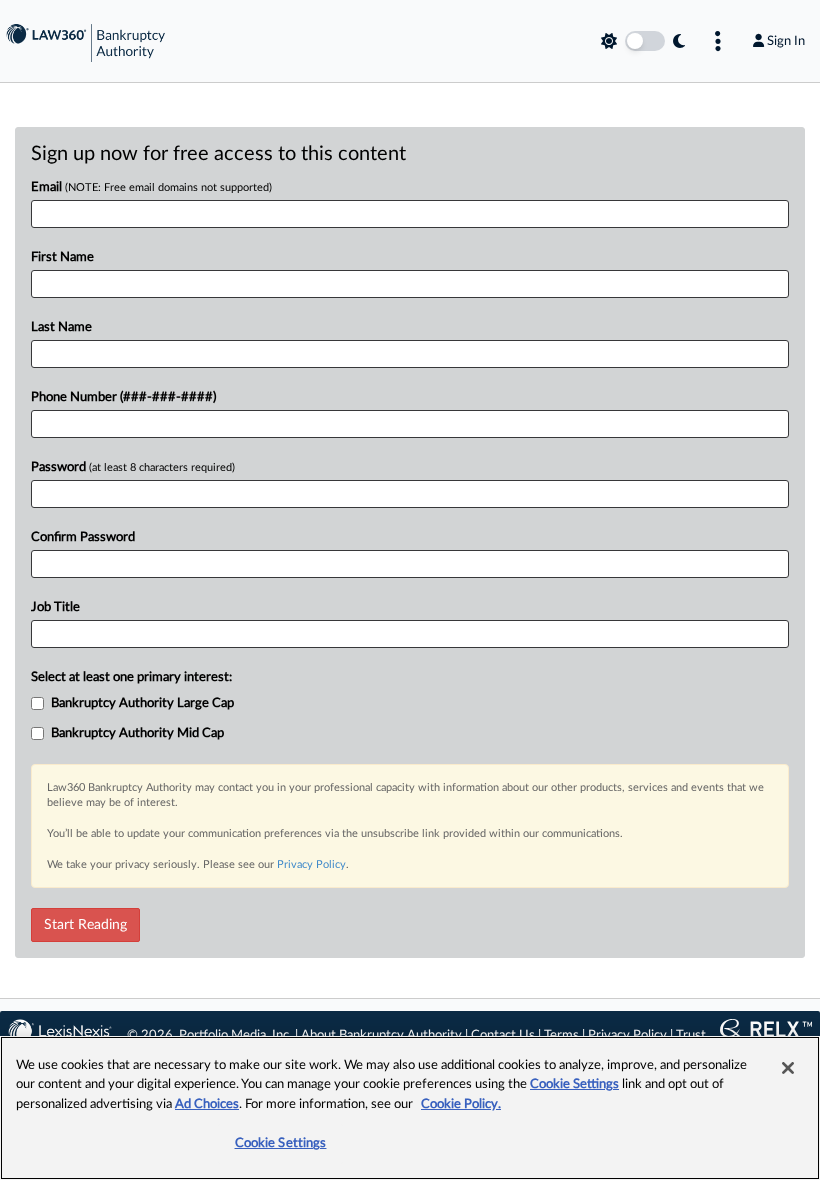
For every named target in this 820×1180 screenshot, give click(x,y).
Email (151, 187)
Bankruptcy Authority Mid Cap (137, 733)
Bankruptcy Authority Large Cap (142, 703)
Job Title (55, 607)
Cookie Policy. (461, 1104)
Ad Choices (207, 1104)
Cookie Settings (574, 1084)
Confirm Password (83, 537)
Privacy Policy (311, 864)
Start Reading (85, 925)
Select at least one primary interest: (131, 677)
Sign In (786, 41)
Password (133, 467)
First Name (62, 257)
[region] (410, 1108)
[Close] (788, 1068)
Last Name (61, 327)
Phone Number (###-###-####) (123, 397)
